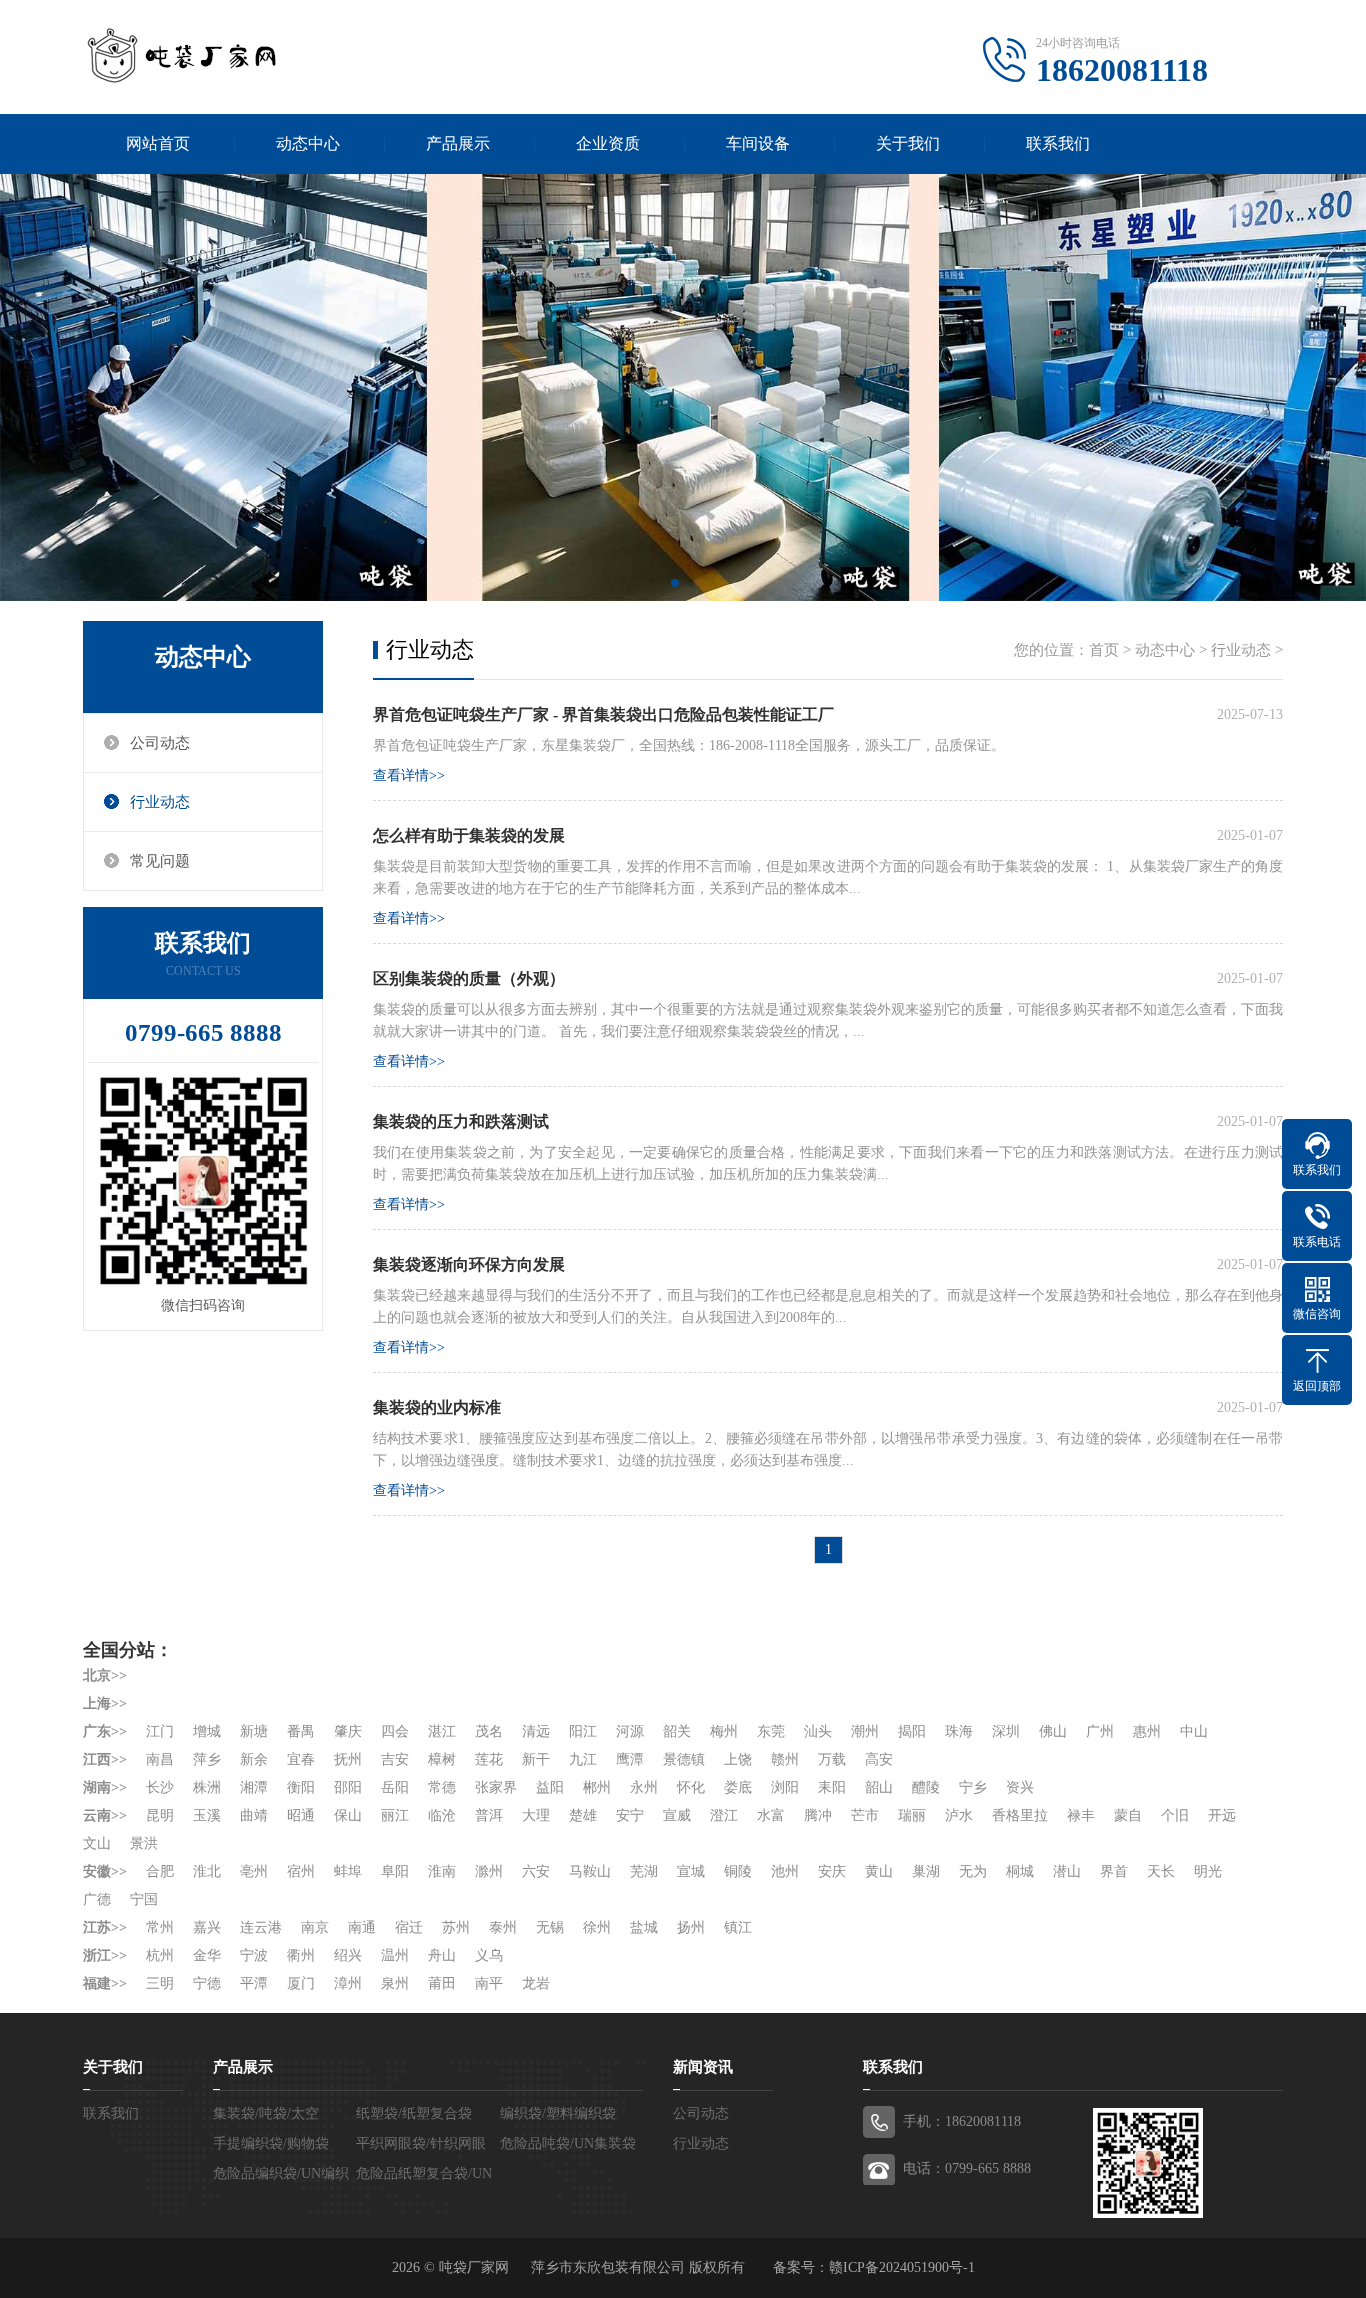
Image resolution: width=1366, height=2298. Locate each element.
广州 (1100, 1731)
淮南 (442, 1871)
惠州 (1147, 1731)
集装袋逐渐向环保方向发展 (469, 1264)
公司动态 (160, 743)
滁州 (489, 1871)
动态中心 (308, 143)
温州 (395, 1955)
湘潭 (254, 1787)
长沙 (160, 1787)
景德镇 (684, 1759)
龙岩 (536, 1983)
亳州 (254, 1871)
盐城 (644, 1927)
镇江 (738, 1927)
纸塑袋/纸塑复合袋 (414, 2113)
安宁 (630, 1815)
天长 (1161, 1871)
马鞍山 (590, 1871)
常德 (442, 1787)
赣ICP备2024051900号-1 (902, 2267)
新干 (536, 1759)
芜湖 (644, 1871)
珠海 (959, 1731)
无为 (973, 1871)
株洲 (207, 1787)
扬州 (691, 1927)
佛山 (1053, 1731)
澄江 (724, 1815)
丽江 (395, 1815)
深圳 (1006, 1731)
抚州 (348, 1759)
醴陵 (926, 1787)
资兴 (1020, 1787)
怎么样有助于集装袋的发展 (469, 835)
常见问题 (160, 861)
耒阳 (832, 1787)
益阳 (550, 1787)
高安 (879, 1759)
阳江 (583, 1731)
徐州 (597, 1927)
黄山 (879, 1871)
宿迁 (409, 1927)
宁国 (144, 1899)
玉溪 (207, 1815)
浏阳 (785, 1787)
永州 (644, 1787)
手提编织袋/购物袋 (271, 2143)
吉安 (395, 1759)
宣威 (677, 1815)
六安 (536, 1871)
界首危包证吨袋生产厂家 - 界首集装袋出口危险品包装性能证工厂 (603, 714)
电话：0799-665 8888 (967, 2168)
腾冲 (818, 1815)
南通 (362, 1927)
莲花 (489, 1759)
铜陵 (738, 1871)
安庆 (832, 1871)
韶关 (677, 1731)
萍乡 (207, 1759)
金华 (207, 1955)
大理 (536, 1815)
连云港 (261, 1927)
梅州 (724, 1731)
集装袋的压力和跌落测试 (461, 1121)
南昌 (160, 1759)
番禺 (301, 1731)
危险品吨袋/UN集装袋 (568, 2143)
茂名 (489, 1731)
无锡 (550, 1927)
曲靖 (254, 1815)
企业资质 (608, 143)
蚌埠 (348, 1871)
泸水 (959, 1815)
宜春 (301, 1759)
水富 (771, 1815)
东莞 (771, 1731)
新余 (254, 1759)
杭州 (160, 1955)
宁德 (207, 1983)
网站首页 (158, 143)
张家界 (496, 1787)
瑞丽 (912, 1815)
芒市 (865, 1815)
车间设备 (758, 143)
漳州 (348, 1983)
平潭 (254, 1983)
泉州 (395, 1983)
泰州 (503, 1927)
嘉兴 (207, 1927)
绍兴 (348, 1955)
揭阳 (912, 1731)
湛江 (442, 1731)
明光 (1208, 1871)
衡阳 (301, 1787)
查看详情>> (409, 775)
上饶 (738, 1759)
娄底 (738, 1787)
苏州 (456, 1927)
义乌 (489, 1955)
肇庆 (348, 1731)
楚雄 (583, 1815)
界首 (1114, 1871)
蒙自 (1128, 1815)
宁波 (254, 1955)
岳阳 (395, 1787)
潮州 (865, 1731)
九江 (583, 1759)
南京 (315, 1927)
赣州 (785, 1759)
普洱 (489, 1815)
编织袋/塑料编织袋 (558, 2113)
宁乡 (973, 1787)
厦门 (301, 1983)
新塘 (254, 1731)
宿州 (301, 1871)
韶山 (879, 1787)
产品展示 (458, 143)
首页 (1104, 650)
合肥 (160, 1871)
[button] (675, 583)
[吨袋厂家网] (183, 55)
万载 (832, 1759)
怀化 (691, 1787)
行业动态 (160, 802)
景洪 (144, 1843)
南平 (489, 1983)
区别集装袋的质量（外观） (469, 978)
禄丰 (1081, 1815)
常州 (160, 1927)
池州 (785, 1871)
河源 (630, 1731)
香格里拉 (1020, 1815)
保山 (348, 1815)
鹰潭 (630, 1759)
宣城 (691, 1871)
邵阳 (348, 1787)
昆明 (160, 1815)
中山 (1194, 1731)
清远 (536, 1731)
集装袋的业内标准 (437, 1407)
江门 (160, 1731)
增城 (207, 1731)
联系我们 (1058, 143)
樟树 (442, 1759)
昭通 (301, 1815)
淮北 (207, 1871)
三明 (160, 1983)
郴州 (597, 1787)
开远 (1222, 1815)
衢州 (301, 1955)
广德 (97, 1899)
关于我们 (908, 143)
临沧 (442, 1815)
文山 (97, 1843)
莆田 (442, 1983)
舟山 (442, 1955)
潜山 (1067, 1871)
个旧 (1175, 1815)
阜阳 (395, 1871)
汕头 (818, 1731)
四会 (395, 1731)
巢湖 (926, 1871)
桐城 (1020, 1871)
